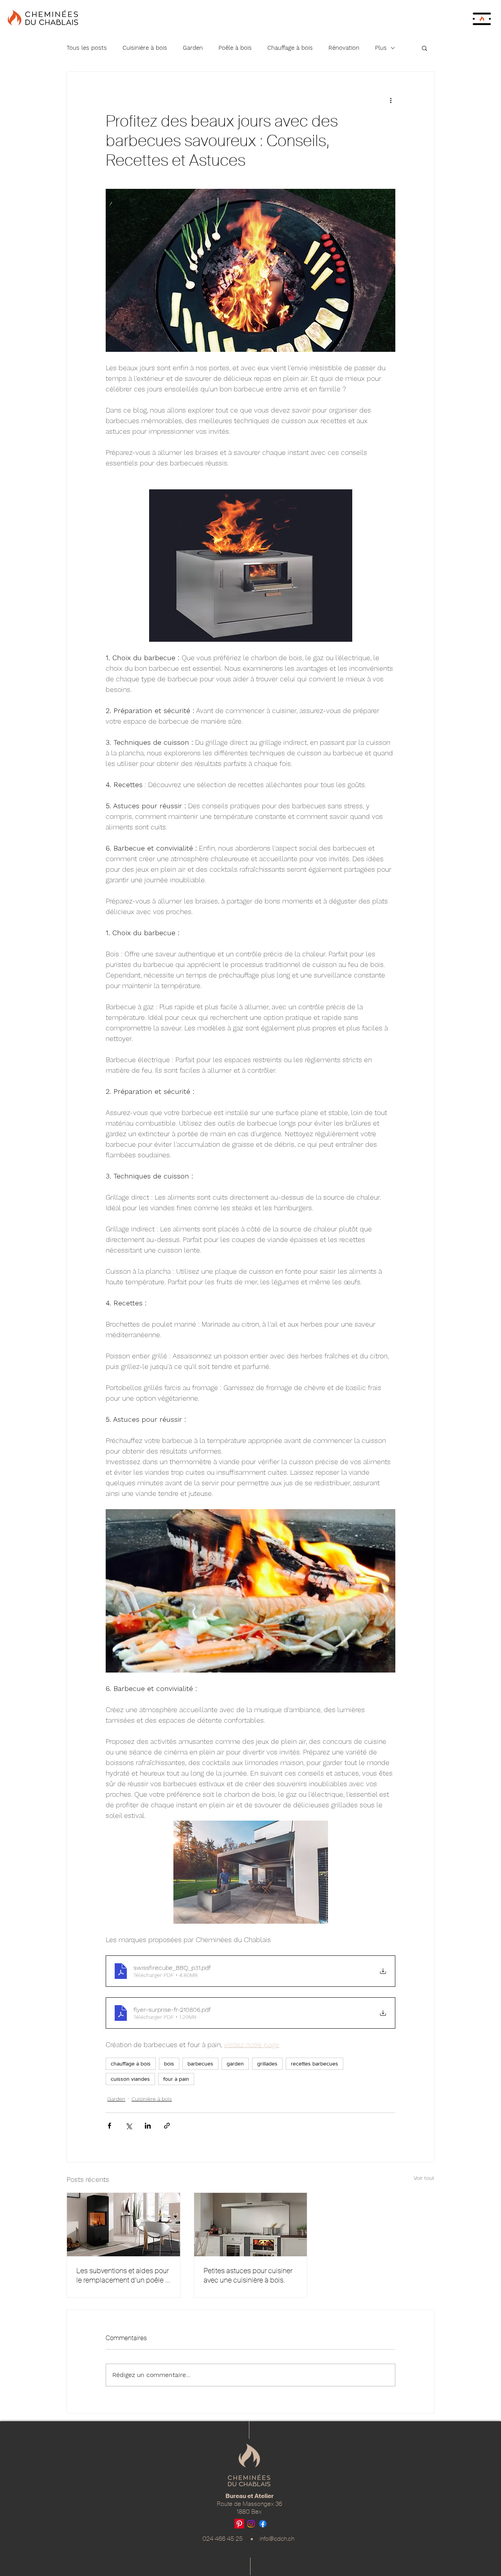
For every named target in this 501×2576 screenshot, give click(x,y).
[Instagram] (251, 2524)
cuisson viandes (130, 2079)
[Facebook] (263, 2524)
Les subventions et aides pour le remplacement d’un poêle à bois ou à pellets (123, 2275)
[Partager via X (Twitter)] (129, 2126)
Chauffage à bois (290, 48)
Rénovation (344, 48)
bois (169, 2064)
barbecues (200, 2064)
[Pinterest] (239, 2524)
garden (235, 2064)
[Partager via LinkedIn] (148, 2126)
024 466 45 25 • (231, 2539)
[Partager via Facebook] (109, 2126)
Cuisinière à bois (145, 48)
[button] (482, 19)
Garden (193, 48)
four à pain (176, 2079)
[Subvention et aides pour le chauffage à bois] (123, 2225)
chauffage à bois (131, 2064)
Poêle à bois (235, 48)
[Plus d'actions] (391, 100)
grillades (267, 2064)
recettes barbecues (314, 2064)
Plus (381, 48)
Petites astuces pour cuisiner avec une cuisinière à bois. (248, 2275)
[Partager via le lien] (167, 2126)
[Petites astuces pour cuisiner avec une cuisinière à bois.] (251, 2225)
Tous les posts (87, 48)
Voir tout (424, 2178)
